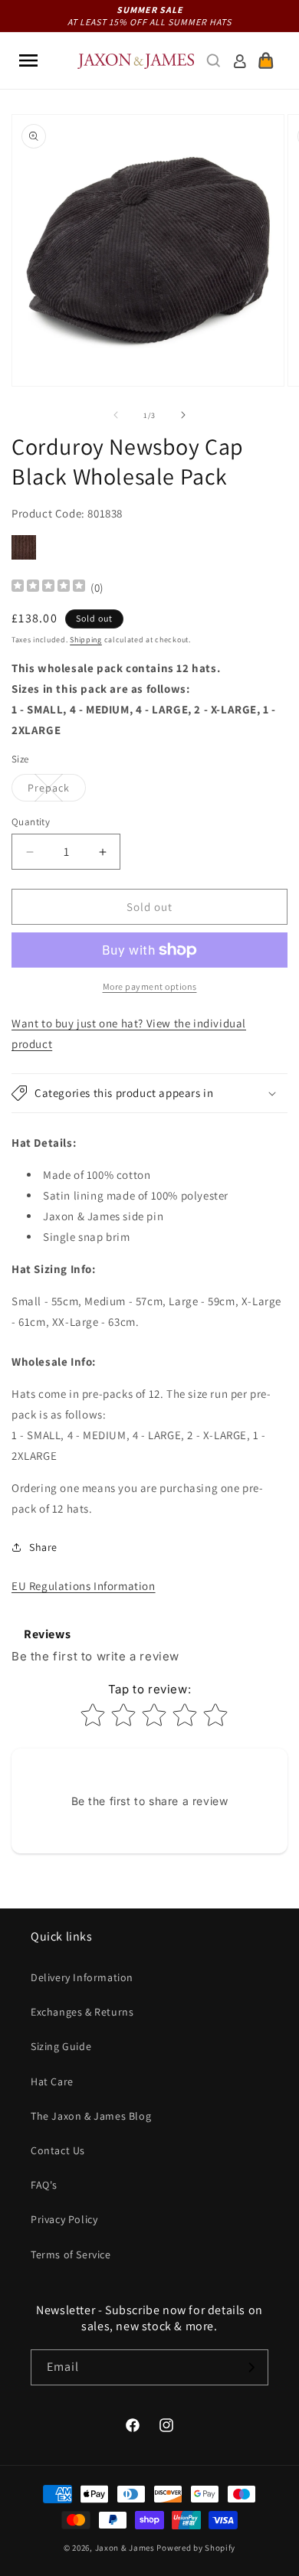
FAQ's (44, 2185)
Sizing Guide (61, 2046)
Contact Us (58, 2150)
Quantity (31, 822)
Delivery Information (82, 1977)
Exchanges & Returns (82, 2012)
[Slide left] (116, 415)
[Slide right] (183, 415)
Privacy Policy (64, 2219)
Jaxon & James (125, 2548)
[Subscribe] (251, 2367)
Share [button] (43, 1547)
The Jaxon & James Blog (91, 2116)
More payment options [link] (150, 986)
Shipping (86, 640)
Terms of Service (71, 2254)
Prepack (57, 791)
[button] (28, 60)
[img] (48, 588)
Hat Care (52, 2081)
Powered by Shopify (196, 2548)
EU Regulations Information (84, 1586)
